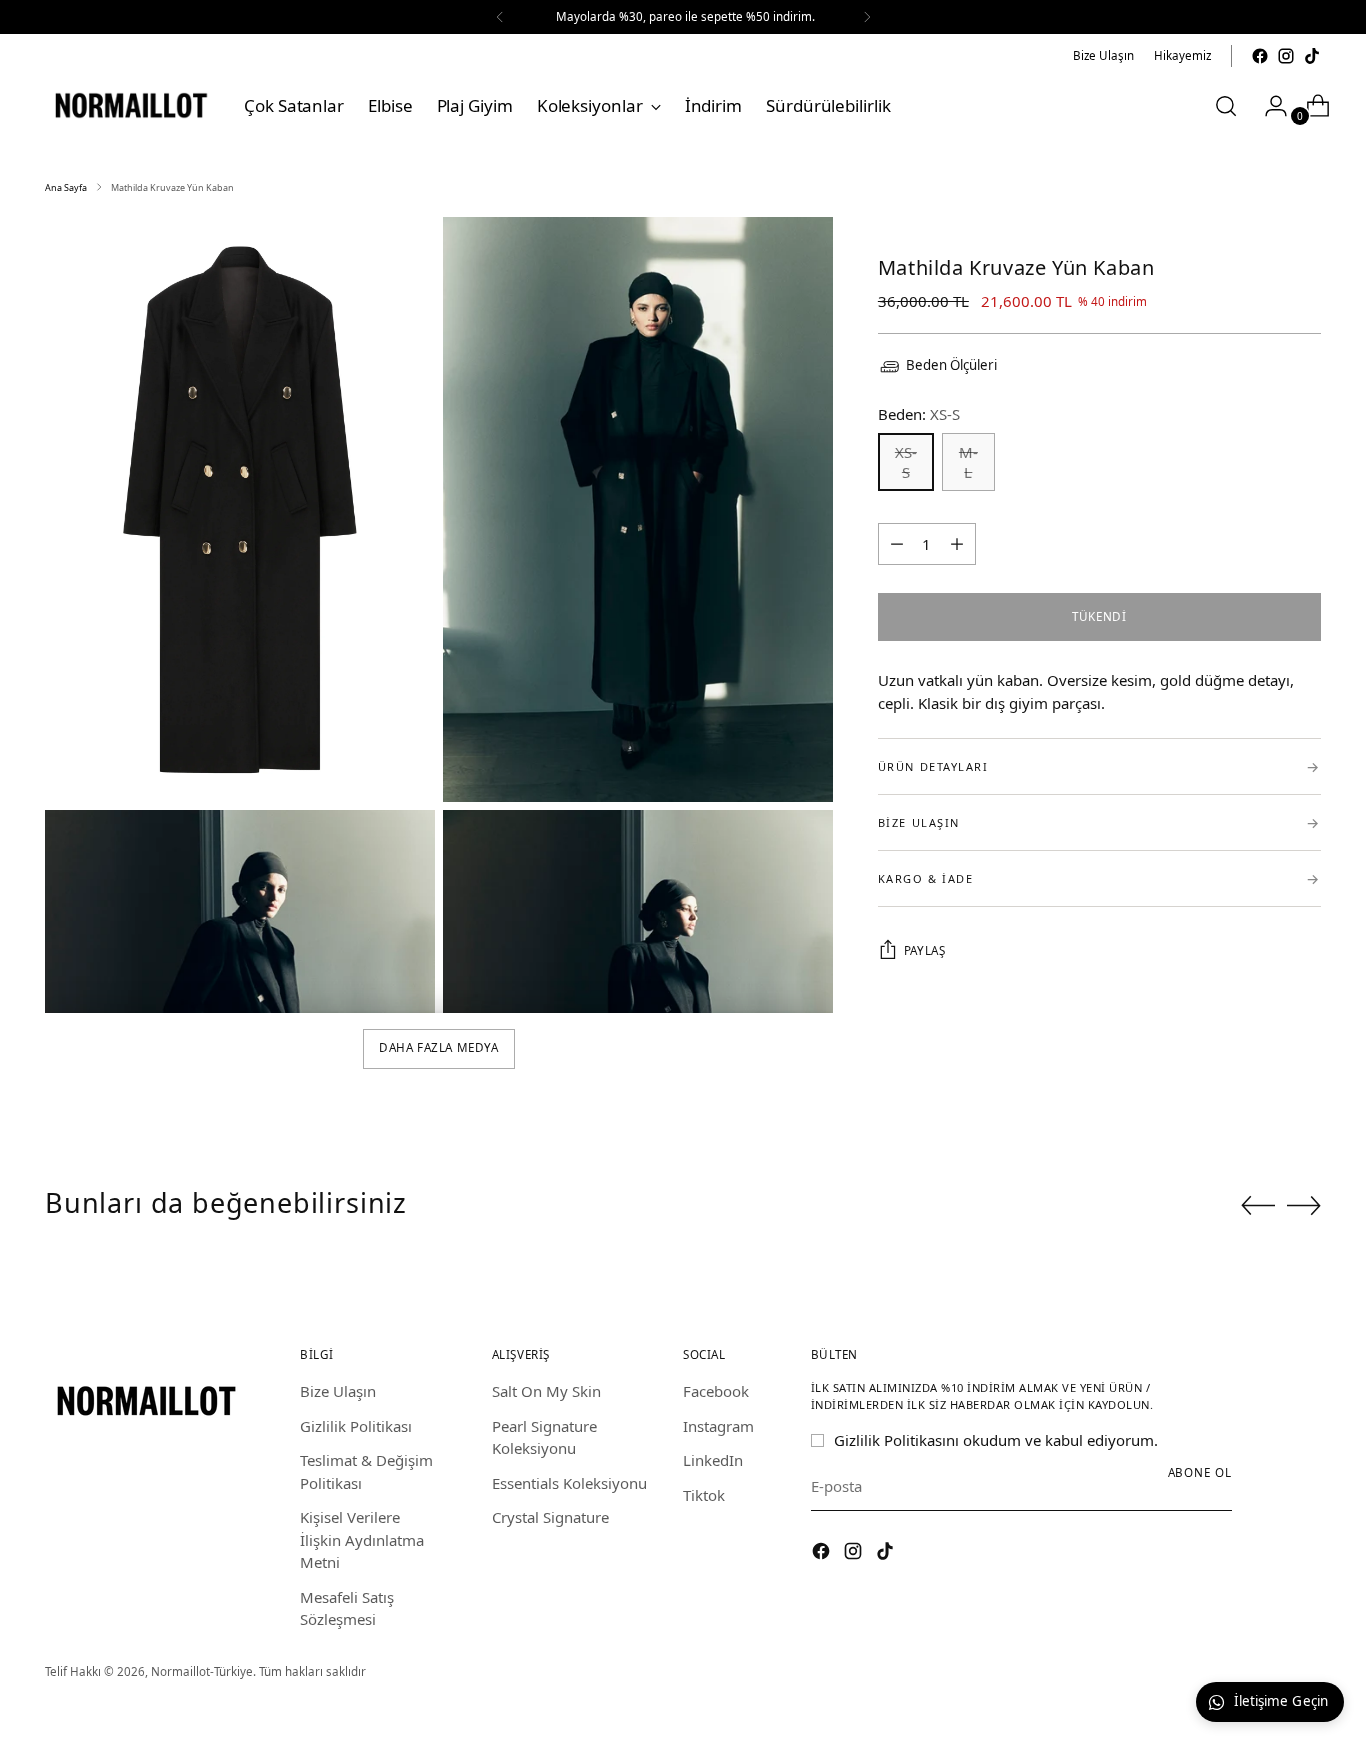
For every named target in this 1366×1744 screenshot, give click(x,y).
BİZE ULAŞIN (1099, 822)
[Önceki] (500, 17)
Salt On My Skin (546, 1391)
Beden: (919, 414)
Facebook (716, 1391)
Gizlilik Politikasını (896, 1440)
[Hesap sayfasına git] (1268, 106)
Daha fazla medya (438, 1047)
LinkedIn (713, 1460)
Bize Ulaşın (338, 1391)
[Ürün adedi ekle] (897, 544)
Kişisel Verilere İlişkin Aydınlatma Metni (362, 1539)
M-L (968, 462)
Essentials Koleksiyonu (569, 1483)
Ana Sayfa (66, 187)
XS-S (906, 462)
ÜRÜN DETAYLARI (1099, 766)
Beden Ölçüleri (951, 365)
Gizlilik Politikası (356, 1426)
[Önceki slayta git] (1258, 1206)
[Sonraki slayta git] (1304, 1205)
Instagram (718, 1426)
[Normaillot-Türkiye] (130, 105)
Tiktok (704, 1495)
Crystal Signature (550, 1517)
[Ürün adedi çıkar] (957, 544)
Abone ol (1200, 1472)
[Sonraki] (867, 17)
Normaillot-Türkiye (202, 1671)
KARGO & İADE (1099, 878)
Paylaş (925, 950)
